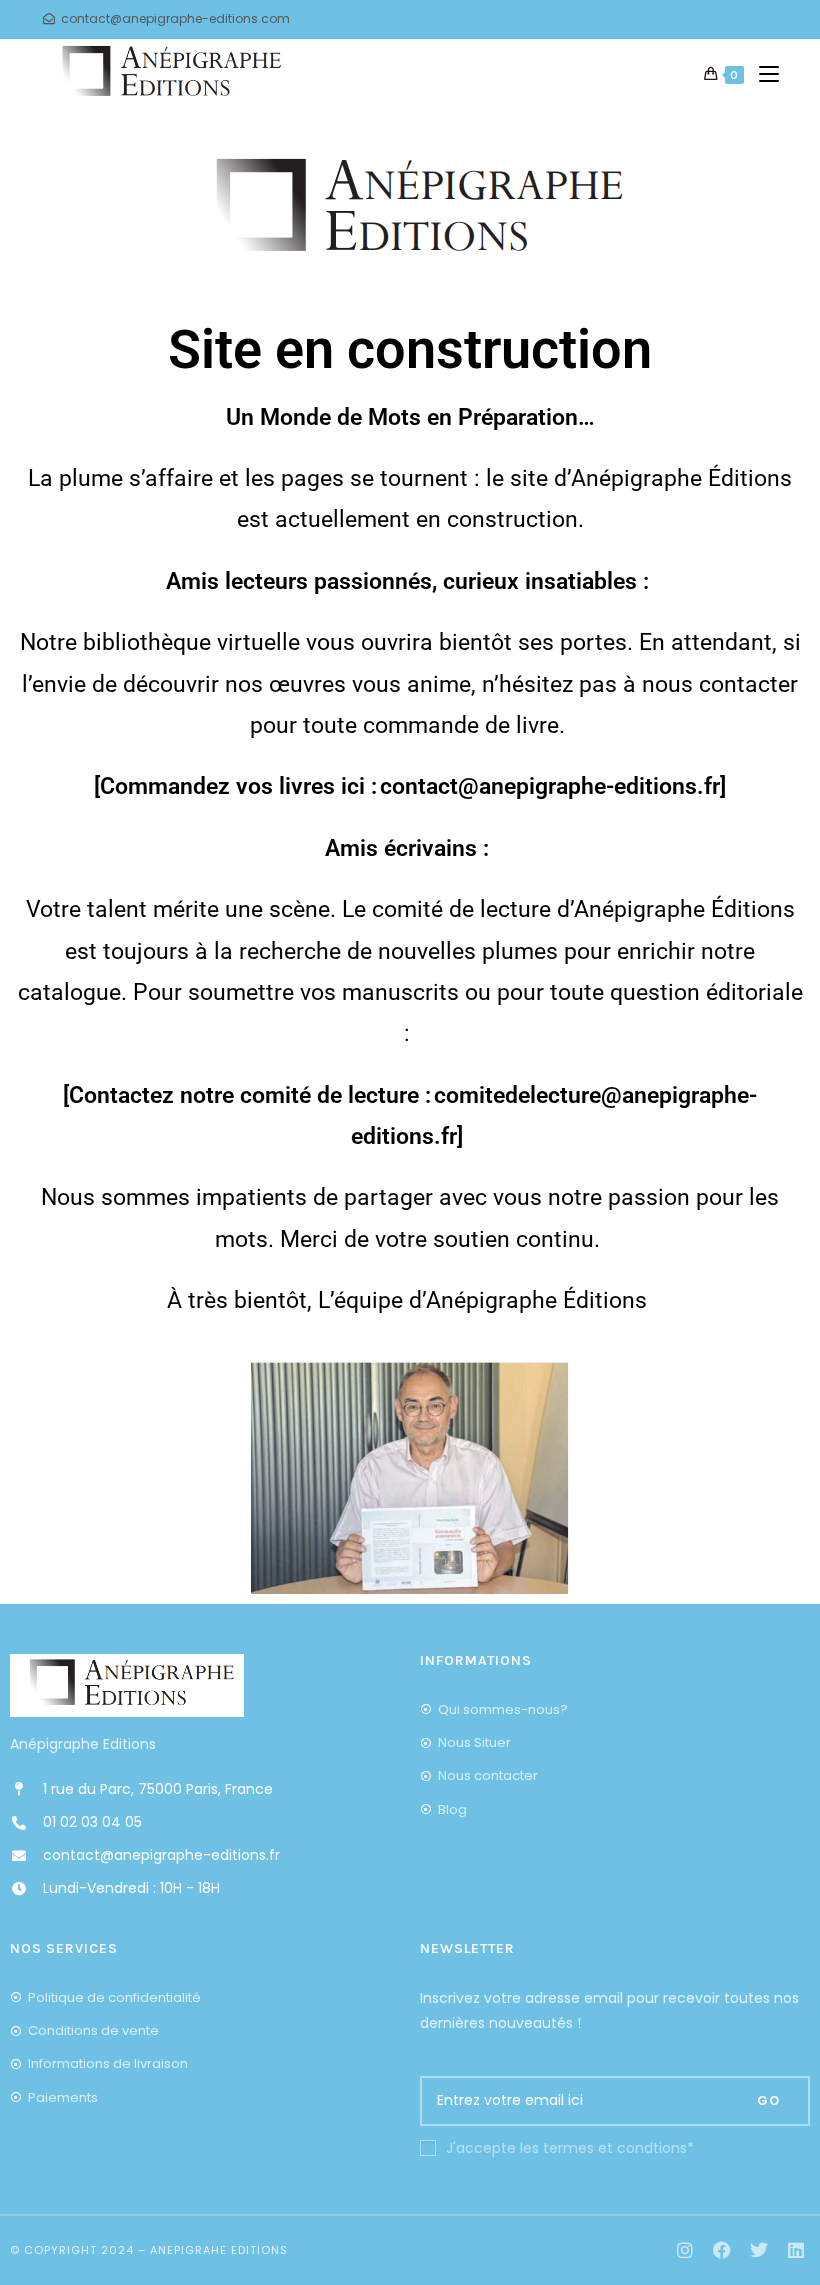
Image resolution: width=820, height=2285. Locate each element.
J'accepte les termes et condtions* (570, 2148)
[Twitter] (758, 2250)
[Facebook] (722, 2250)
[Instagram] (685, 2250)
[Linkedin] (795, 2250)
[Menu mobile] (761, 75)
